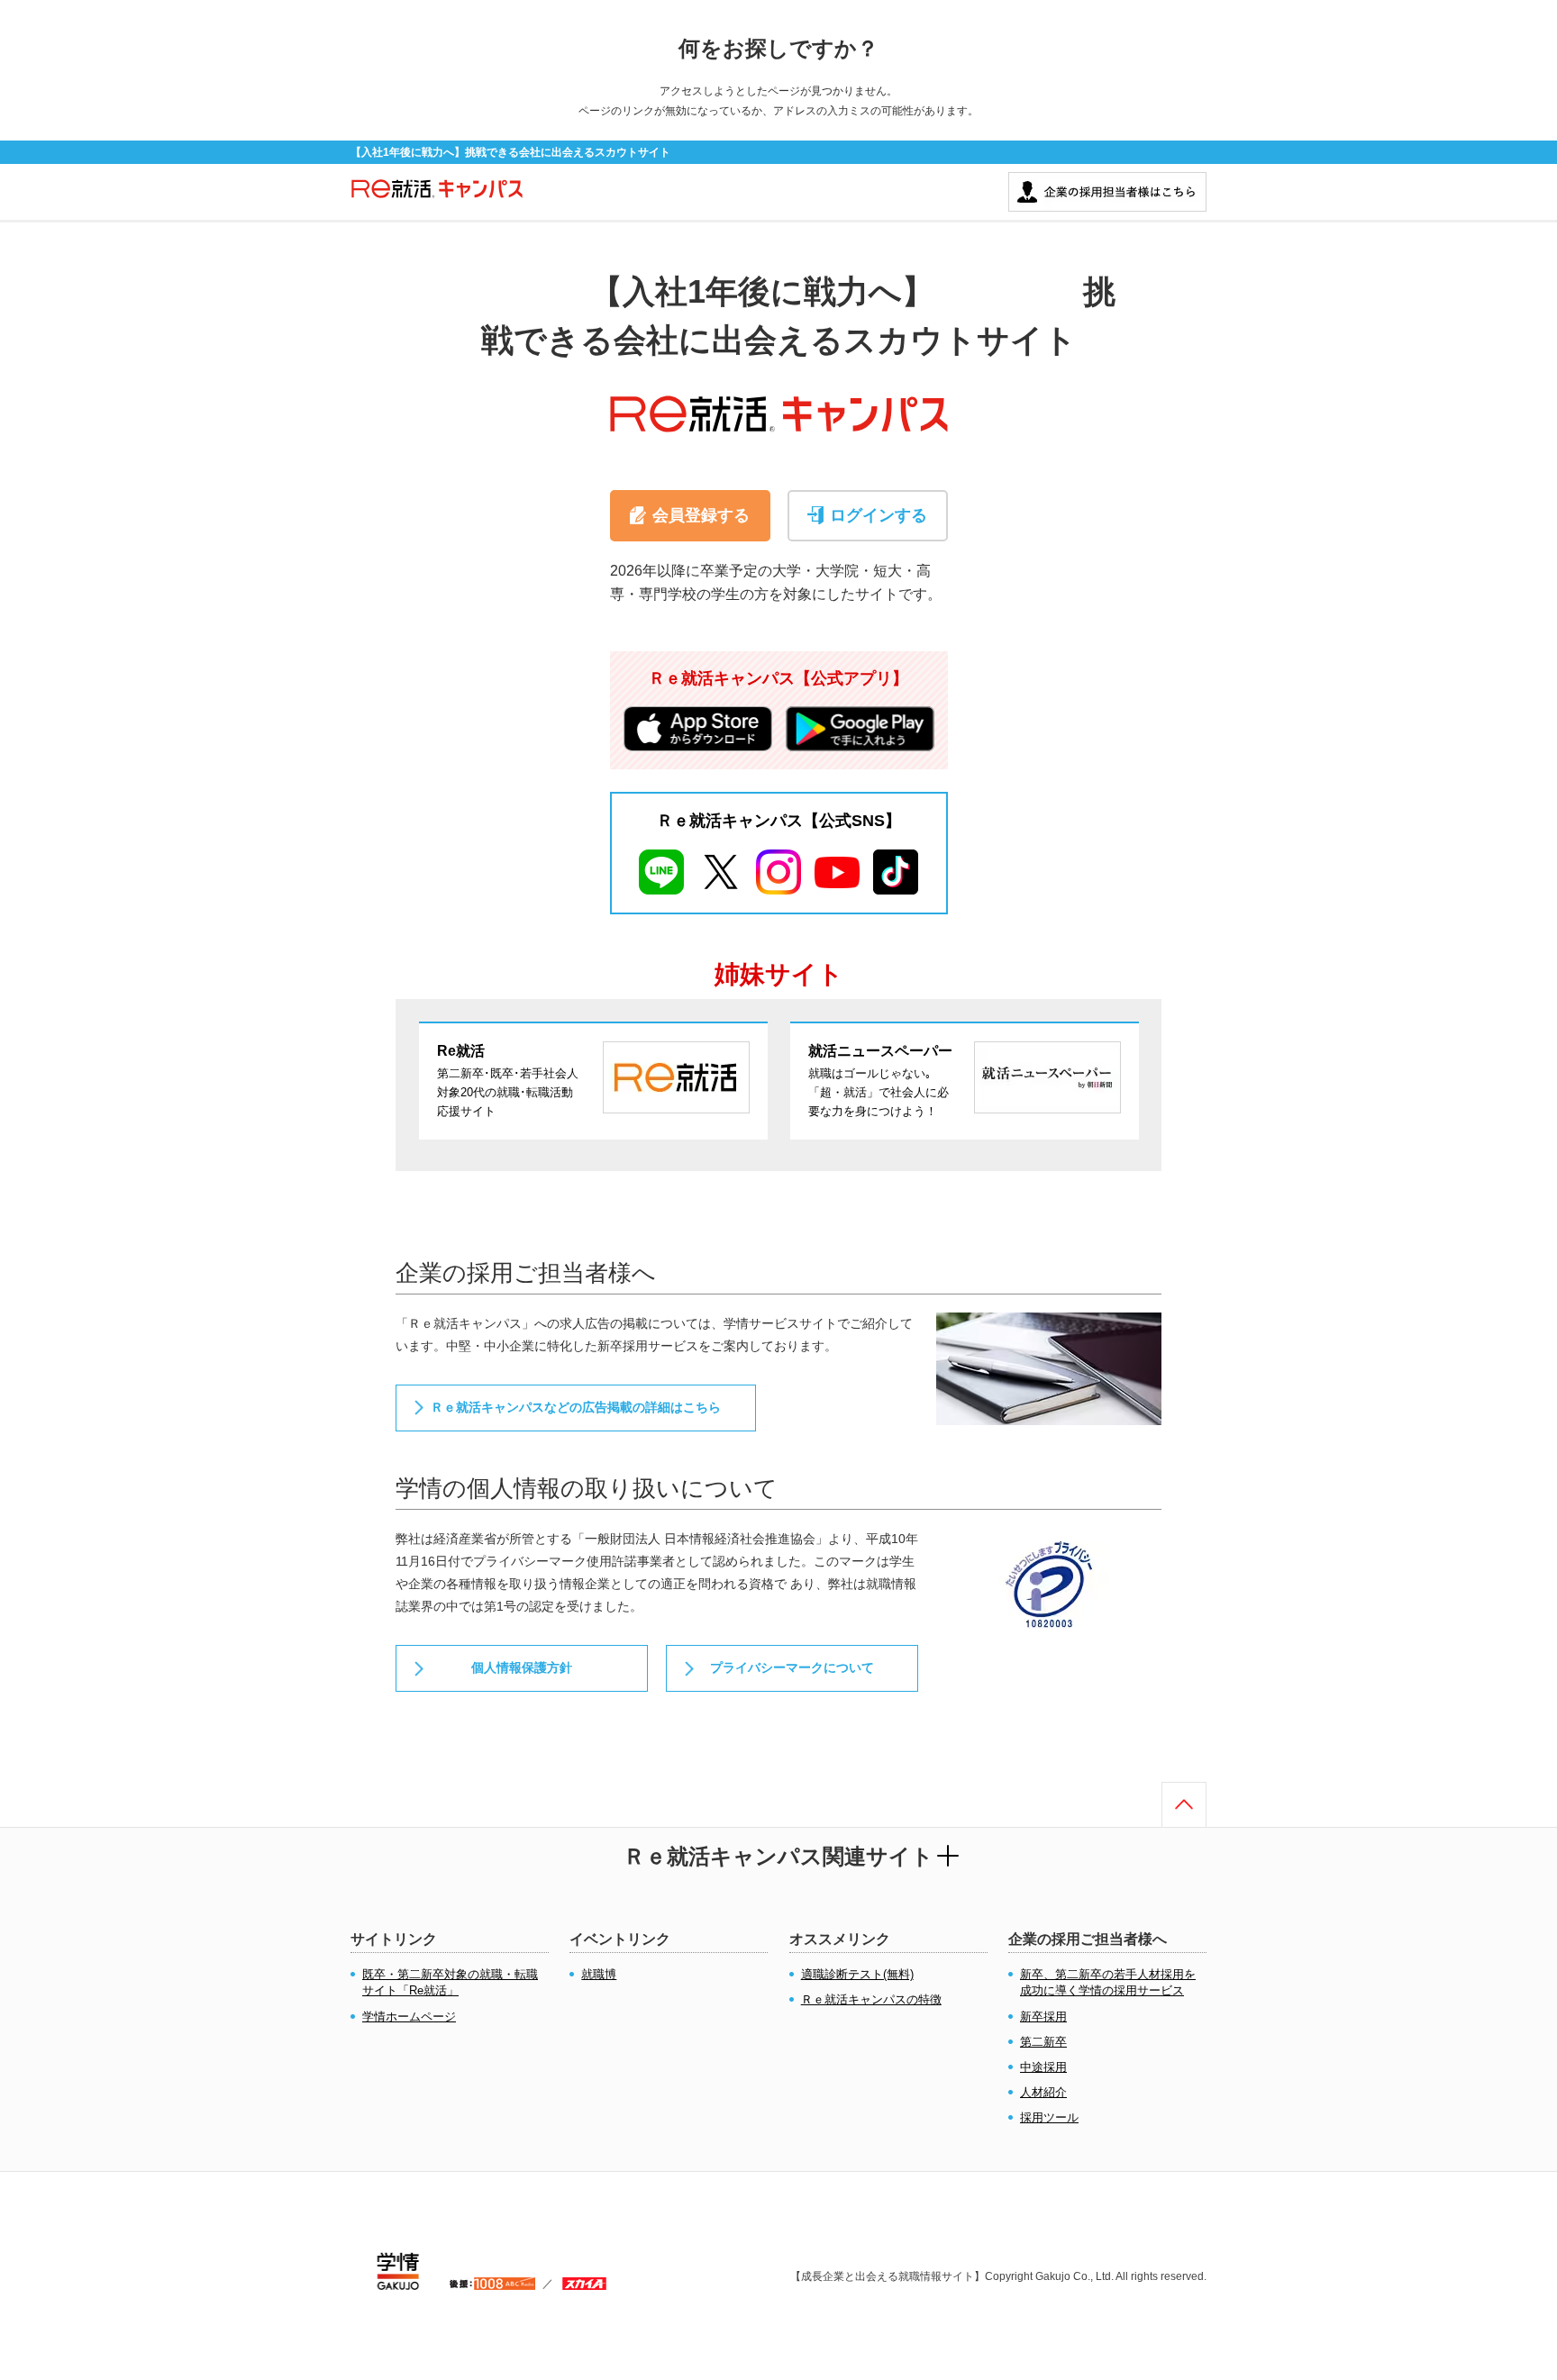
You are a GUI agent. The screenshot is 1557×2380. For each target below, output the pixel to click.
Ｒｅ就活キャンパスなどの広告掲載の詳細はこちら (576, 1407)
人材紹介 (1043, 2092)
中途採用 (1043, 2067)
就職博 (599, 1974)
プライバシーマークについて (792, 1667)
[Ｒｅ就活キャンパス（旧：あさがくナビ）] (437, 198)
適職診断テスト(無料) (857, 1974)
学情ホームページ (409, 2017)
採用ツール (1049, 2117)
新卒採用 (1043, 2017)
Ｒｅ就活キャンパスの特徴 (871, 1999)
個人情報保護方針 (522, 1667)
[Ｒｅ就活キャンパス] (779, 392)
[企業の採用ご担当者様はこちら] (1107, 181)
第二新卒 (1043, 2042)
